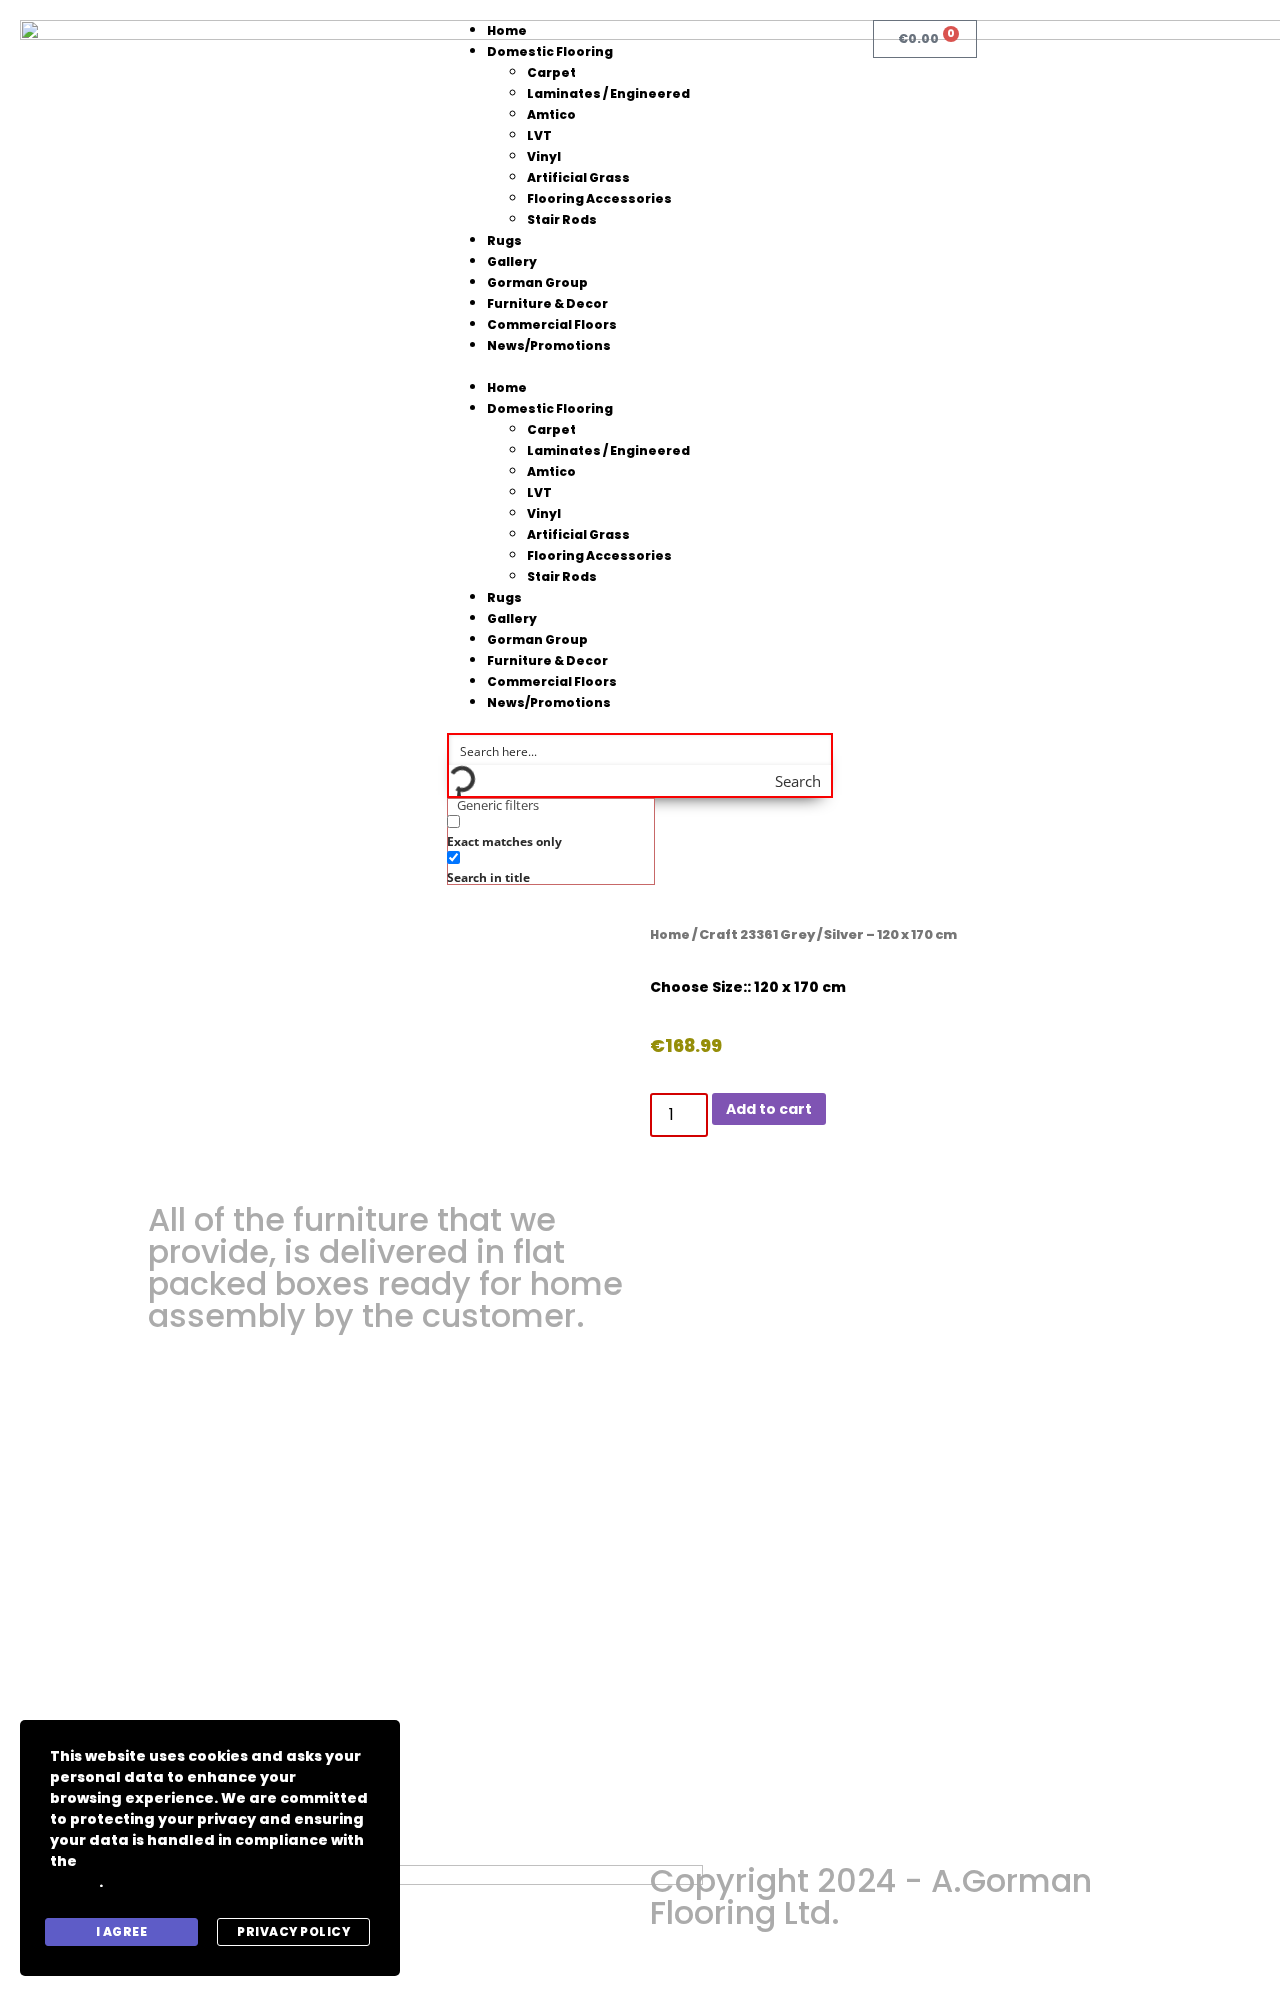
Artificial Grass (578, 177)
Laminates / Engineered (608, 93)
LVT (539, 135)
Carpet (551, 72)
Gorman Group (537, 282)
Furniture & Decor (547, 303)
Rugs (504, 240)
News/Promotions (549, 345)
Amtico (551, 114)
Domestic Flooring (550, 51)
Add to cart (769, 1109)
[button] (640, 366)
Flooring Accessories (599, 198)
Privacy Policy (293, 1931)
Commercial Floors (552, 324)
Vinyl (544, 156)
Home (507, 30)
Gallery (512, 261)
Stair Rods (562, 219)
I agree (122, 1931)
